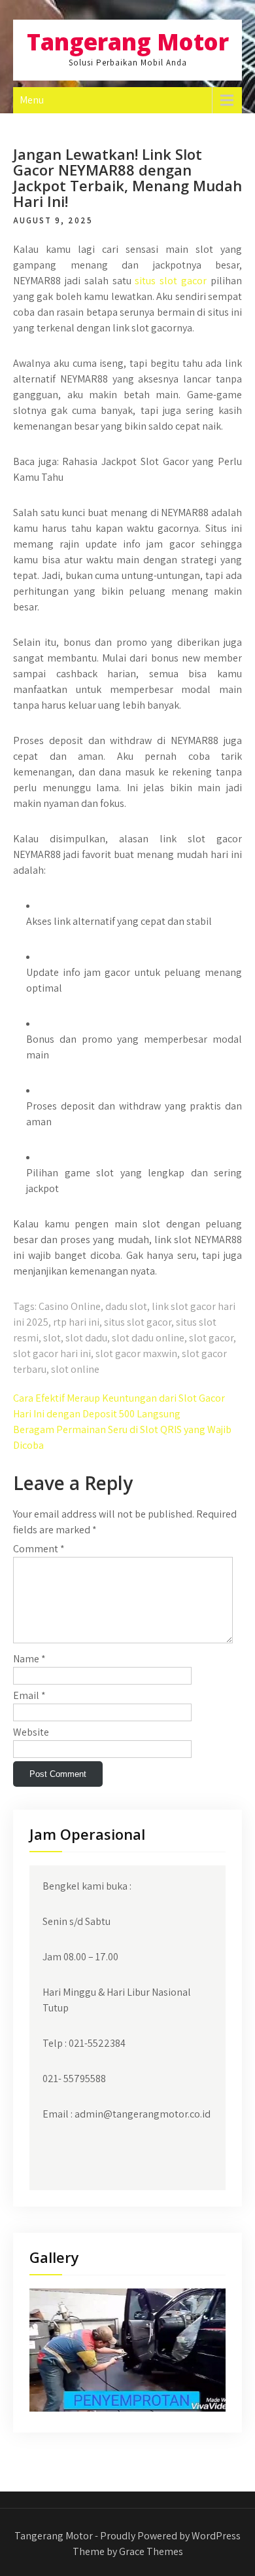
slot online (75, 1369)
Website (31, 1732)
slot (52, 1338)
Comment (39, 1549)
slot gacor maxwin (136, 1353)
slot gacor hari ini (52, 1353)
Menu (32, 100)
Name (29, 1659)
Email (29, 1695)
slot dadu (86, 1338)
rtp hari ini (76, 1322)
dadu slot (126, 1306)
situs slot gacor (171, 281)
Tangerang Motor (128, 42)
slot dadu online (148, 1338)
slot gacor (211, 1338)
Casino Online (70, 1306)
